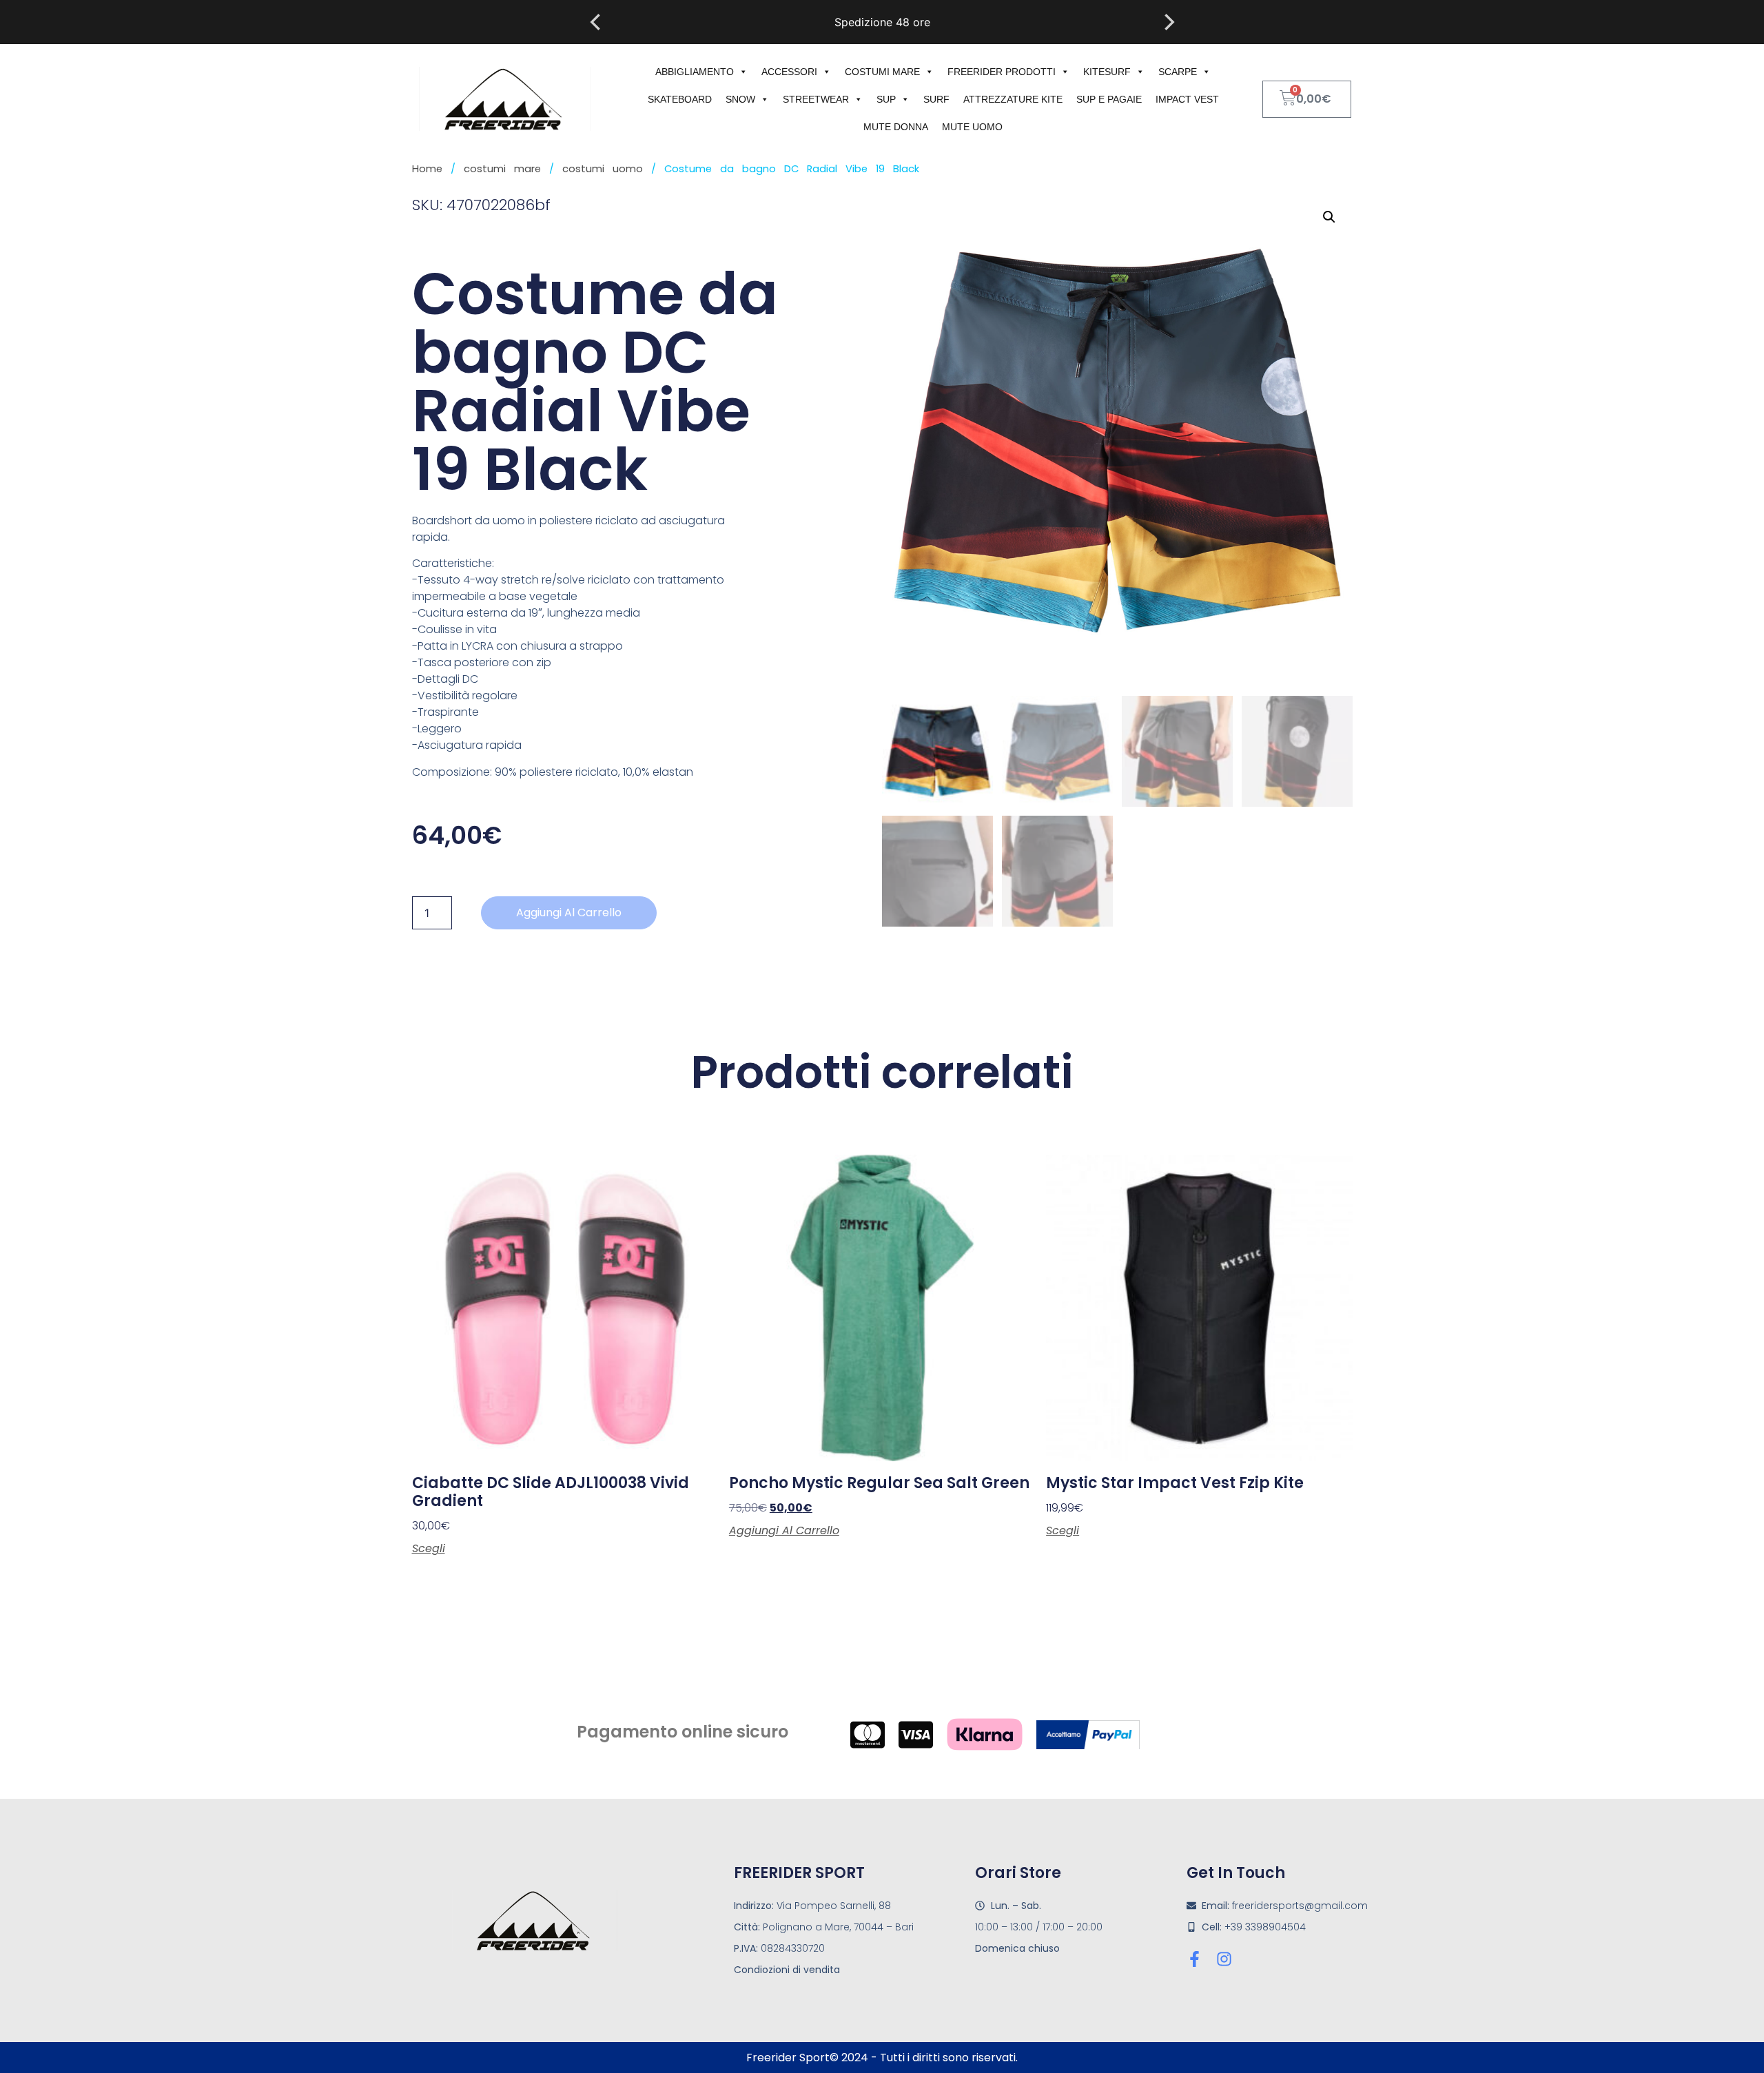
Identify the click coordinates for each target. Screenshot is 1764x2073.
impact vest (1187, 99)
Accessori (789, 72)
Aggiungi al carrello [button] (784, 1531)
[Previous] (597, 22)
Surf (936, 99)
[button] (1329, 217)
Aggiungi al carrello (569, 912)
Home (427, 169)
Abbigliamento (695, 72)
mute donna (896, 127)
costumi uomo (603, 169)
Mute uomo (972, 127)
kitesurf (1107, 72)
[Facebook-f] (1194, 1959)
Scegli (429, 1549)
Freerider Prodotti (1002, 72)
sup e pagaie (1109, 99)
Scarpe (1178, 72)
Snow (740, 99)
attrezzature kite (1013, 99)
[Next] (1168, 22)
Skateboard (680, 99)
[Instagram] (1224, 1959)
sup (886, 99)
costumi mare (882, 72)
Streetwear (816, 99)
